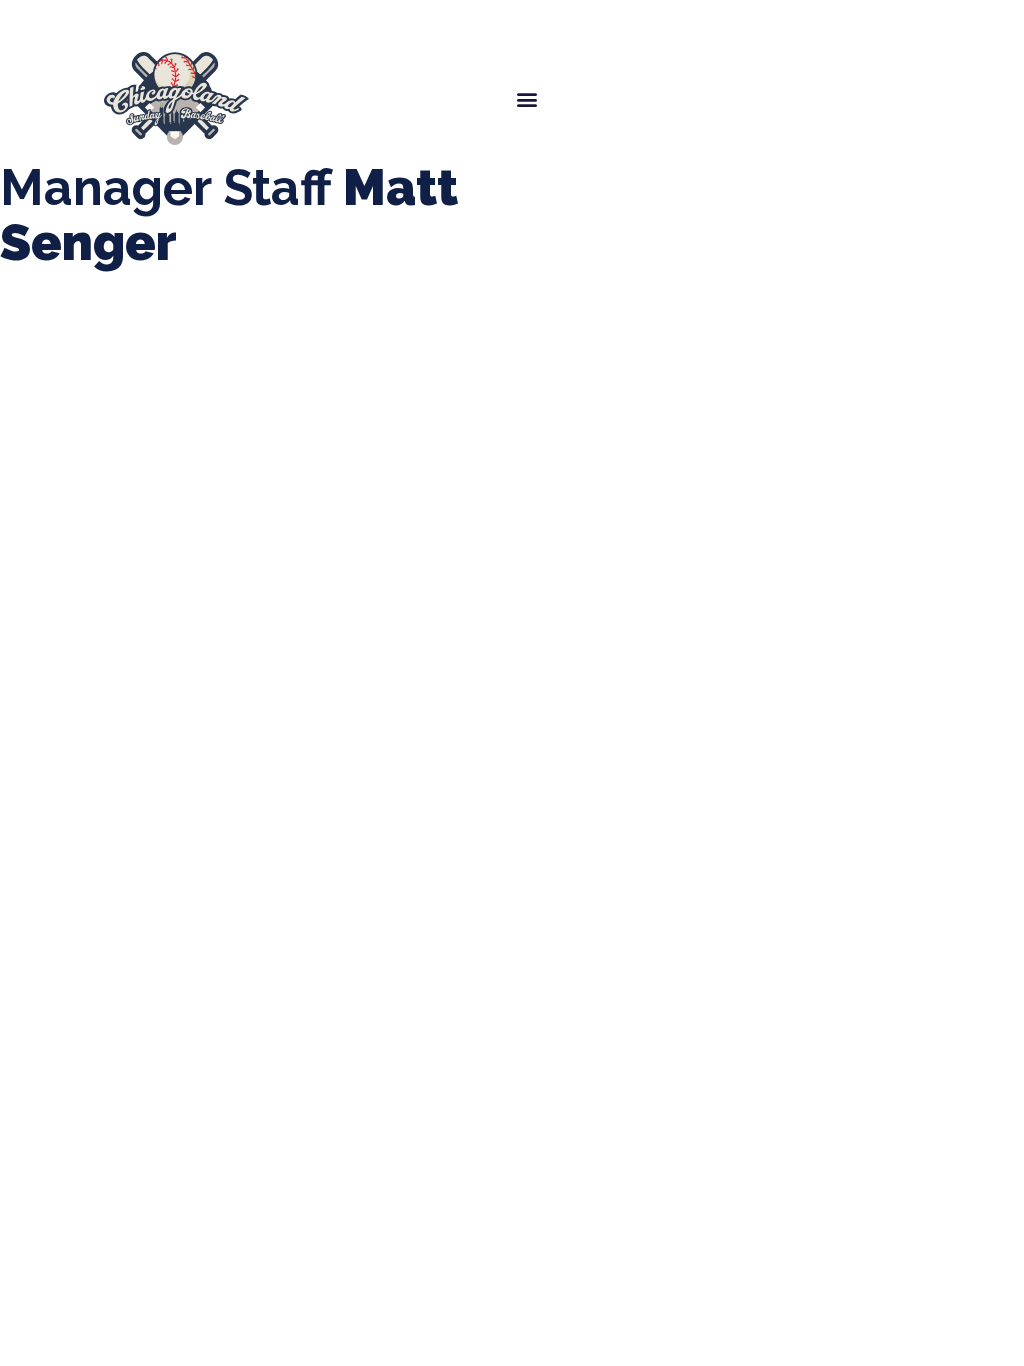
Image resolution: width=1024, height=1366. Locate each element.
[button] (526, 98)
